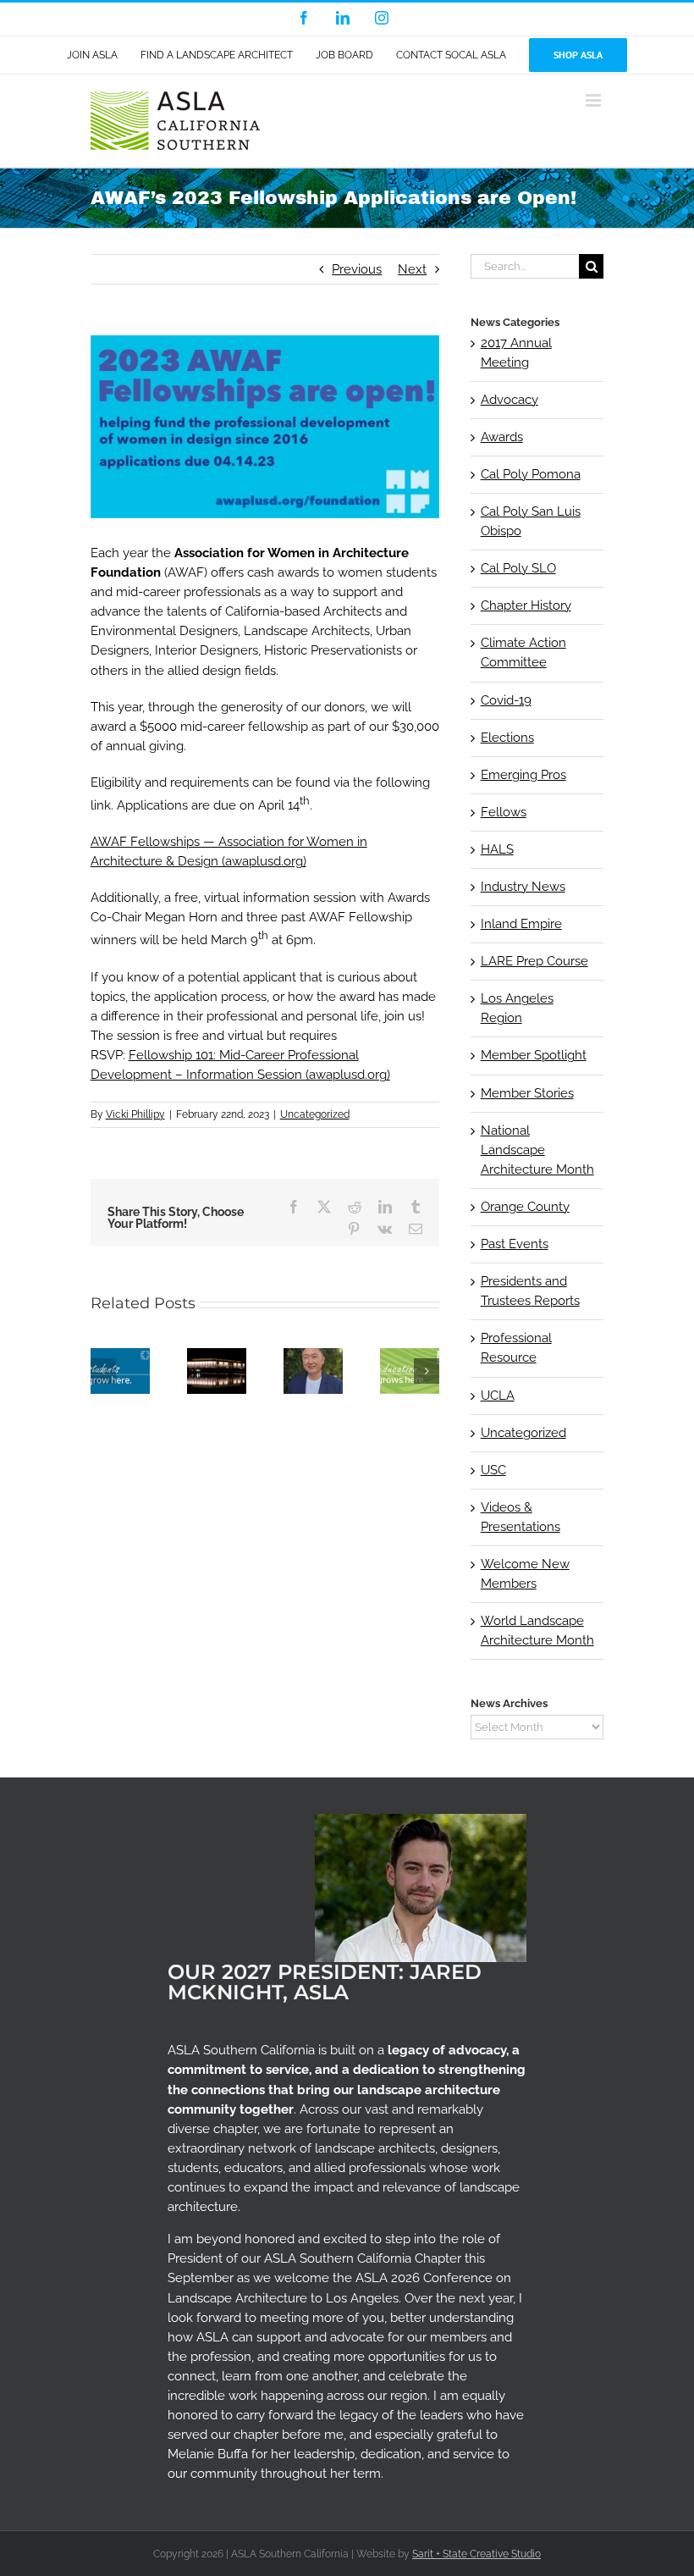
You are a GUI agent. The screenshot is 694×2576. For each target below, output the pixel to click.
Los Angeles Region (517, 1008)
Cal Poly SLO (518, 568)
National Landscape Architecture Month (537, 1150)
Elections (507, 738)
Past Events (515, 1244)
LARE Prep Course (534, 961)
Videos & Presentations (520, 1517)
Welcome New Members (525, 1574)
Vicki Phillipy (135, 1114)
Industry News (523, 887)
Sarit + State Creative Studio (476, 2554)
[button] (103, 1371)
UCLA (498, 1396)
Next (412, 269)
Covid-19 (506, 700)
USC (493, 1470)
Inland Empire (521, 924)
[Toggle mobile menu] (595, 100)
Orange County (525, 1207)
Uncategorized (315, 1114)
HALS (497, 849)
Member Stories (527, 1093)
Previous (357, 269)
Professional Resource (516, 1348)
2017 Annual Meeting (516, 353)
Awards (502, 437)
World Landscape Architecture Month (537, 1631)
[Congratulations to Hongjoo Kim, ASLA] (313, 1356)
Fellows (504, 812)
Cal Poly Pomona (531, 474)
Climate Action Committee (523, 652)
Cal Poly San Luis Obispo (531, 521)
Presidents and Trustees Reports (530, 1291)
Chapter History (526, 605)
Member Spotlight (534, 1055)
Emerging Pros (523, 775)
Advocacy (509, 400)
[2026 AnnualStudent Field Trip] (410, 1356)
